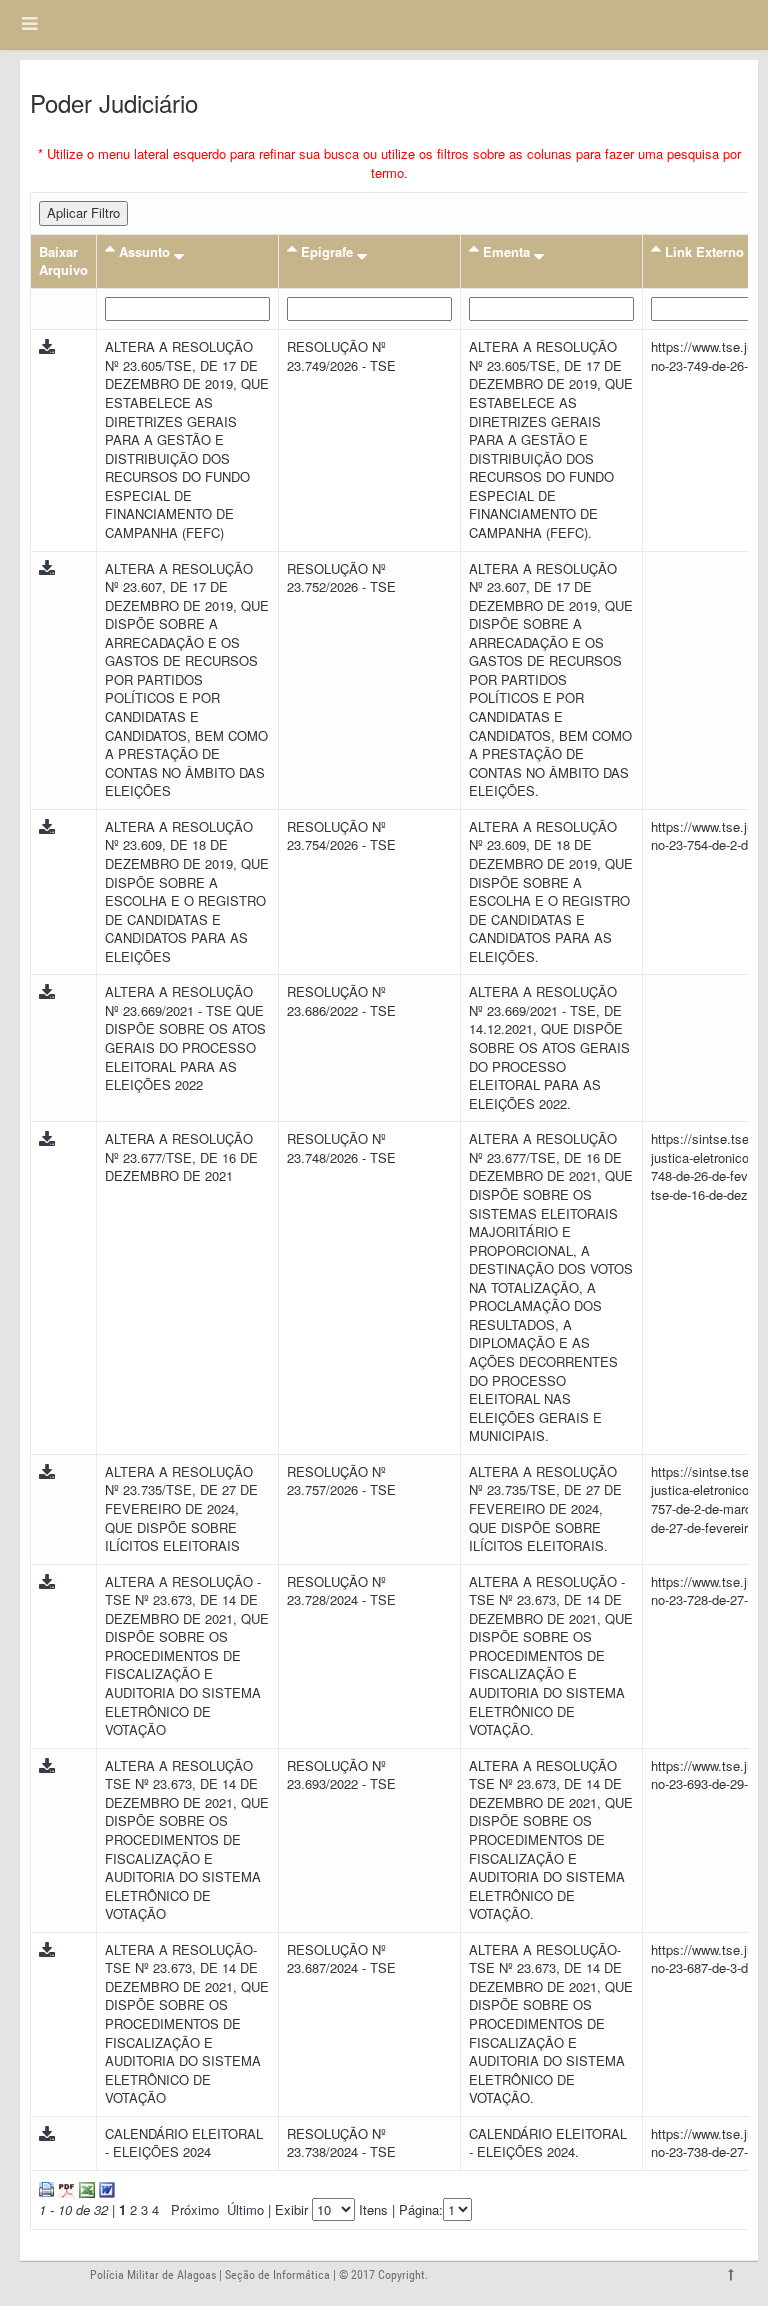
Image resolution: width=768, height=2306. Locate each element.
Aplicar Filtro (83, 212)
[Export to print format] (46, 2187)
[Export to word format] (105, 2187)
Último (245, 2209)
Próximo (195, 2209)
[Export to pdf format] (64, 2187)
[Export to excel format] (85, 2187)
